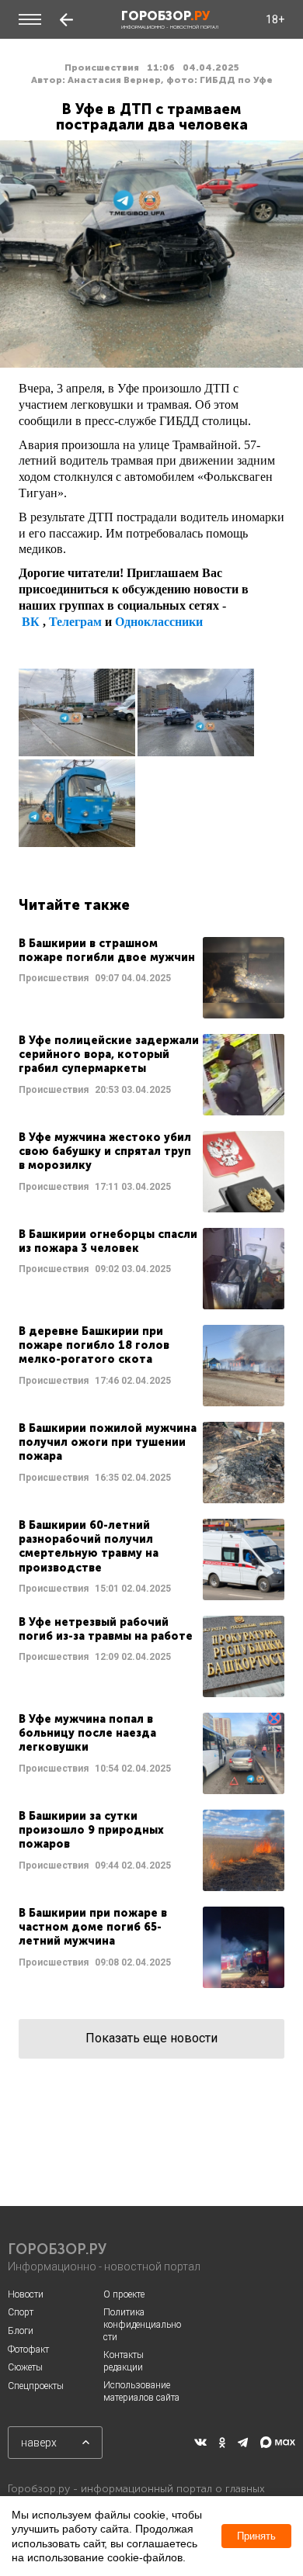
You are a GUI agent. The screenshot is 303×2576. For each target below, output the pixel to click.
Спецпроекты (36, 2386)
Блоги (21, 2331)
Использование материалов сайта (141, 2391)
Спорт (21, 2312)
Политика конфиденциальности (142, 2324)
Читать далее (151, 978)
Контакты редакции (124, 2361)
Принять (256, 2536)
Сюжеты (25, 2367)
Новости (26, 2294)
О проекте (124, 2294)
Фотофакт (28, 2350)
